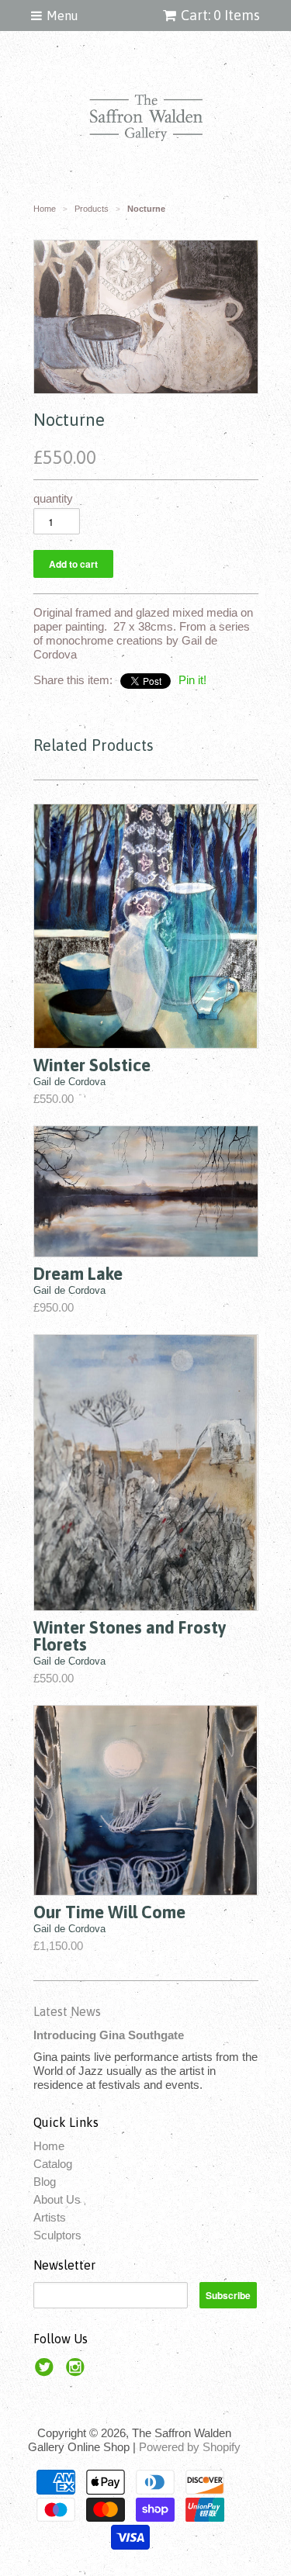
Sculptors (57, 2235)
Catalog (53, 2164)
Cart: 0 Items (220, 15)
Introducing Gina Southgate (109, 2035)
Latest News (67, 2011)
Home (49, 2146)
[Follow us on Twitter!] (47, 2372)
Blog (45, 2182)
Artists (50, 2217)
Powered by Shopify (190, 2447)
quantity (53, 498)
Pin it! (192, 680)
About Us (57, 2199)
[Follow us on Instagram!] (78, 2372)
